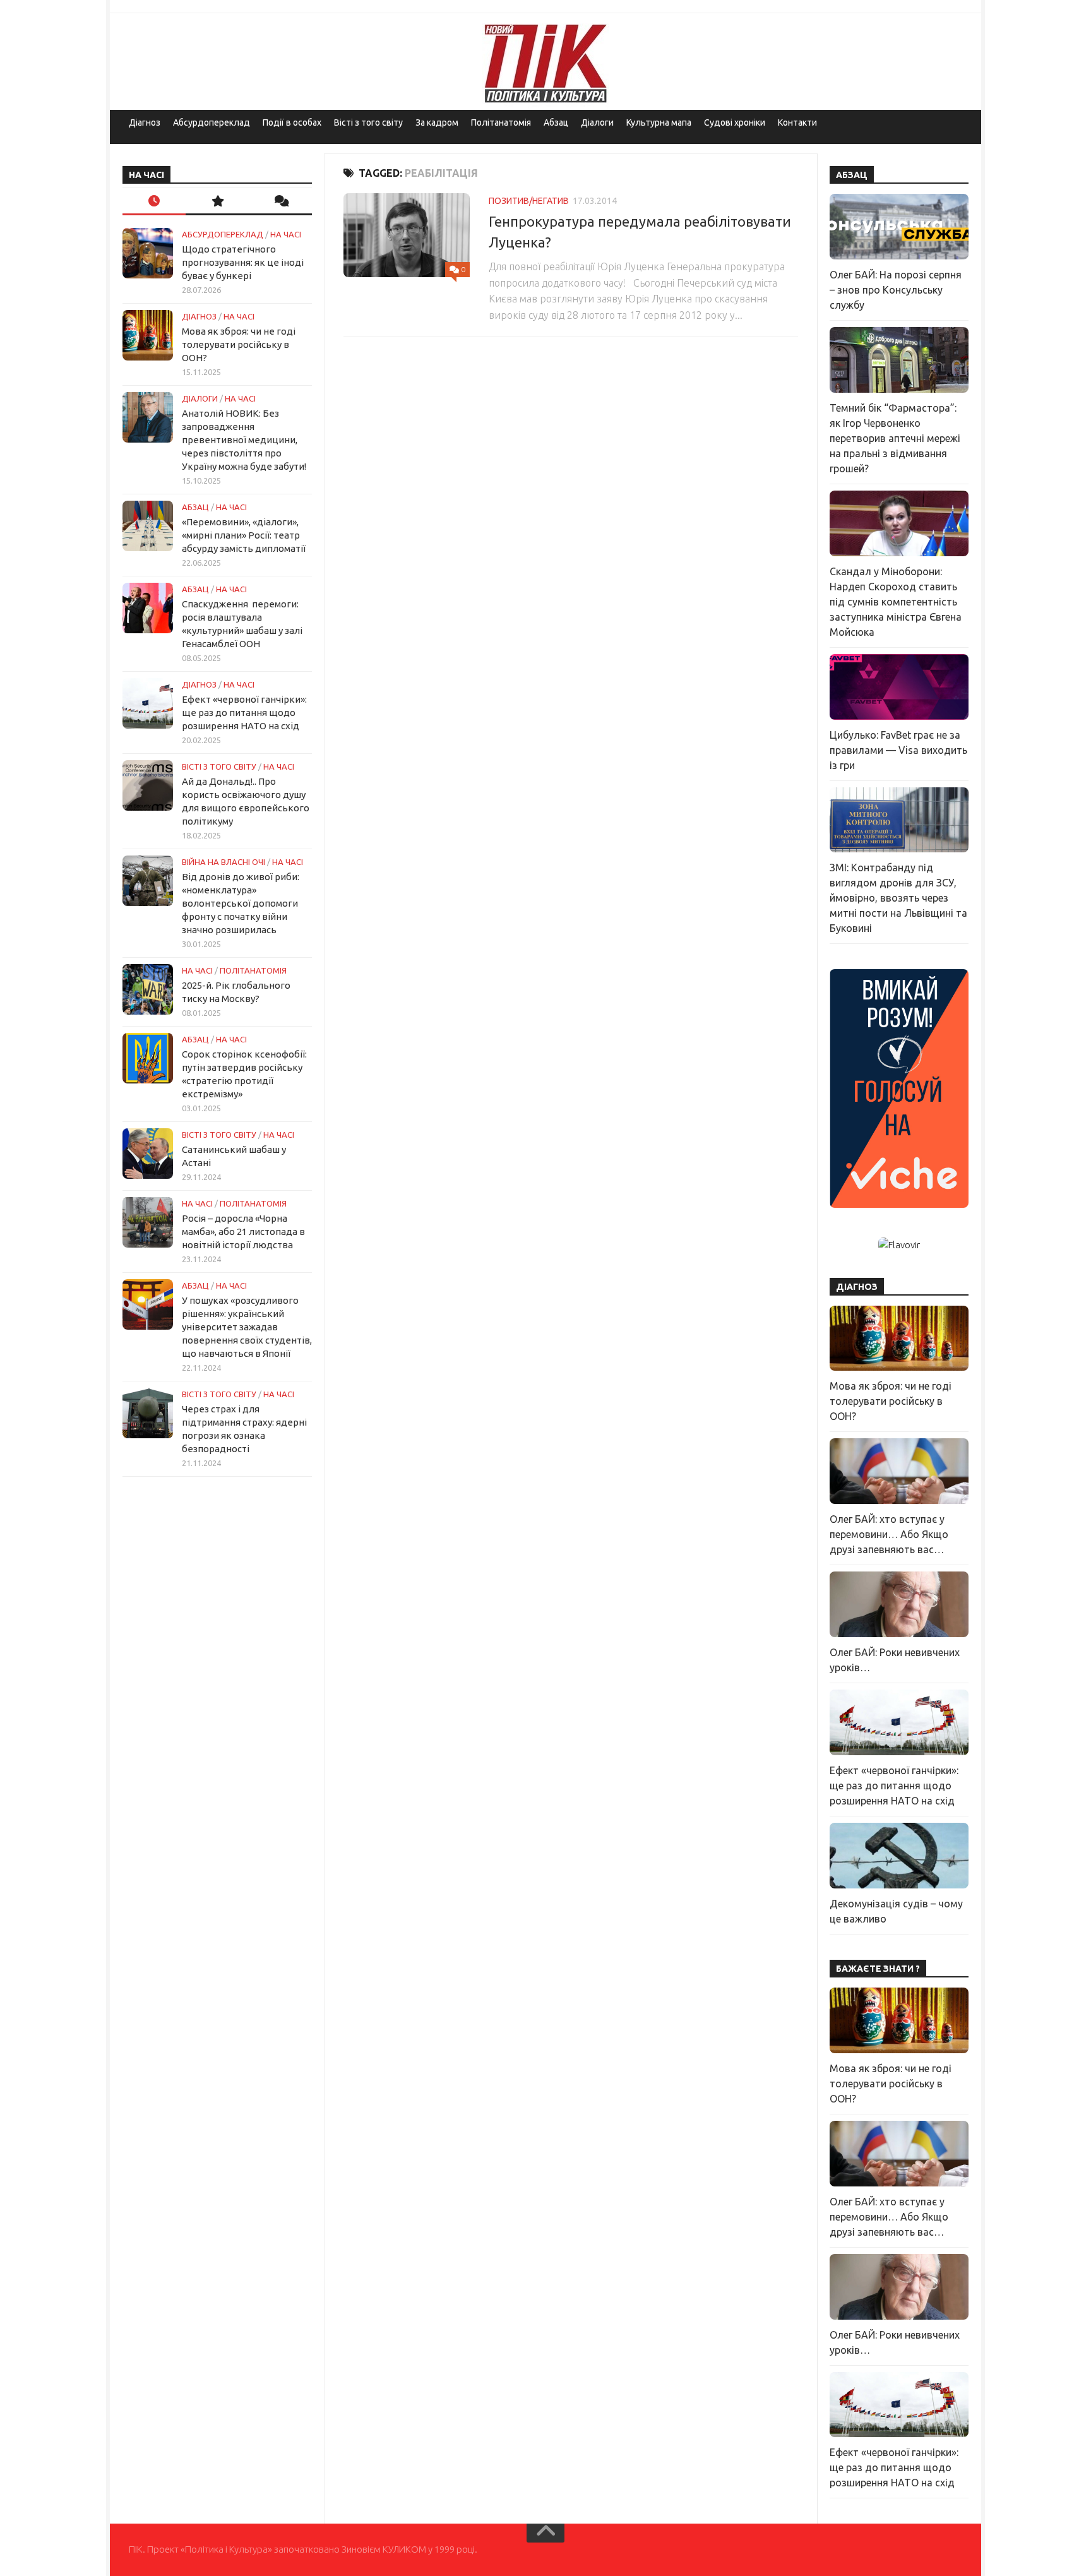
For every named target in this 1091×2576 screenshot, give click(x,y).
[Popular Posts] (217, 202)
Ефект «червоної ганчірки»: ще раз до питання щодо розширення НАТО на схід (244, 713)
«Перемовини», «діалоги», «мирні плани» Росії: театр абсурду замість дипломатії (244, 535)
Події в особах (292, 122)
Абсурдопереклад (212, 122)
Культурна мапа (659, 122)
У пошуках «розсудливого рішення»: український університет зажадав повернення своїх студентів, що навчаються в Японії (247, 1327)
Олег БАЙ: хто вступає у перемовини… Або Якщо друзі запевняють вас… (889, 1534)
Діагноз (145, 122)
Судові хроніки (735, 122)
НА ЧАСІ (286, 234)
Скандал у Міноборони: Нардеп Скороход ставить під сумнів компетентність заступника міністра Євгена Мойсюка (896, 602)
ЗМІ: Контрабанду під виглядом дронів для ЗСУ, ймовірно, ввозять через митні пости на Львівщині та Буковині (898, 898)
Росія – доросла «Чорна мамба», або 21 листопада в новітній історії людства (243, 1231)
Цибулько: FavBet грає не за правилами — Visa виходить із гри (898, 750)
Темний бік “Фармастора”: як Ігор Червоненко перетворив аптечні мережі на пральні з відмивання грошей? (895, 438)
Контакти (797, 122)
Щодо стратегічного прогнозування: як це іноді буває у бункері (243, 262)
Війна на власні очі (224, 862)
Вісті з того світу (368, 122)
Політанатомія (501, 122)
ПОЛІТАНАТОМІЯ (253, 970)
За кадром (437, 122)
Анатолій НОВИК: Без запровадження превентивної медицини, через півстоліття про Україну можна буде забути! (244, 440)
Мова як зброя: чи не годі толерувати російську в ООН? (239, 344)
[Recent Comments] (280, 202)
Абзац (556, 122)
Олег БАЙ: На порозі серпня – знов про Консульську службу (896, 290)
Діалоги (597, 122)
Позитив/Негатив (529, 201)
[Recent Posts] (154, 202)
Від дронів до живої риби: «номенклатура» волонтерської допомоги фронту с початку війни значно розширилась (241, 903)
